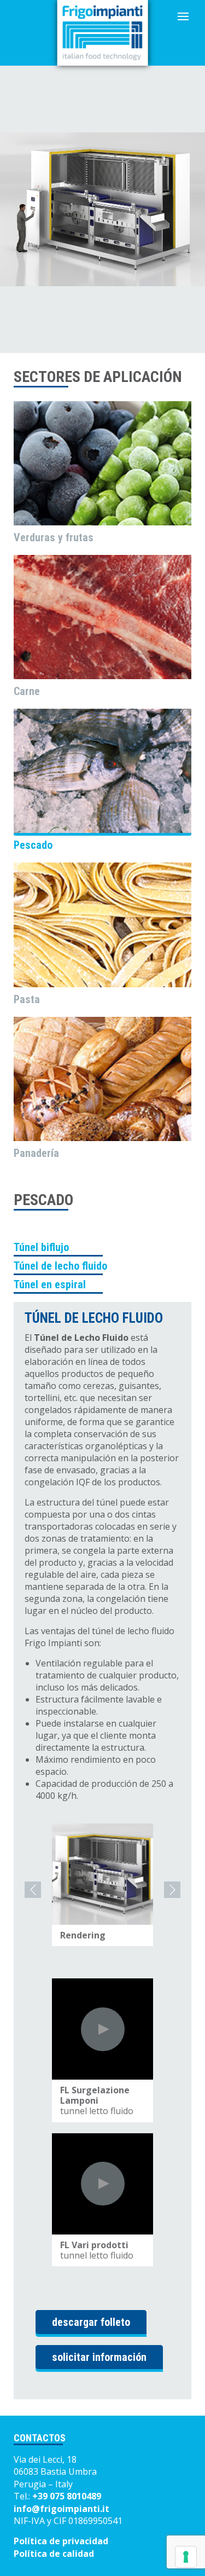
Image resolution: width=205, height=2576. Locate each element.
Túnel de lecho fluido (60, 1266)
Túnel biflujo (41, 1247)
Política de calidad (54, 2554)
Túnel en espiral (50, 1284)
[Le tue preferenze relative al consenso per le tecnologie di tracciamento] (186, 2557)
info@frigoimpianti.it (61, 2509)
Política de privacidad (61, 2541)
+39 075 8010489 (67, 2496)
